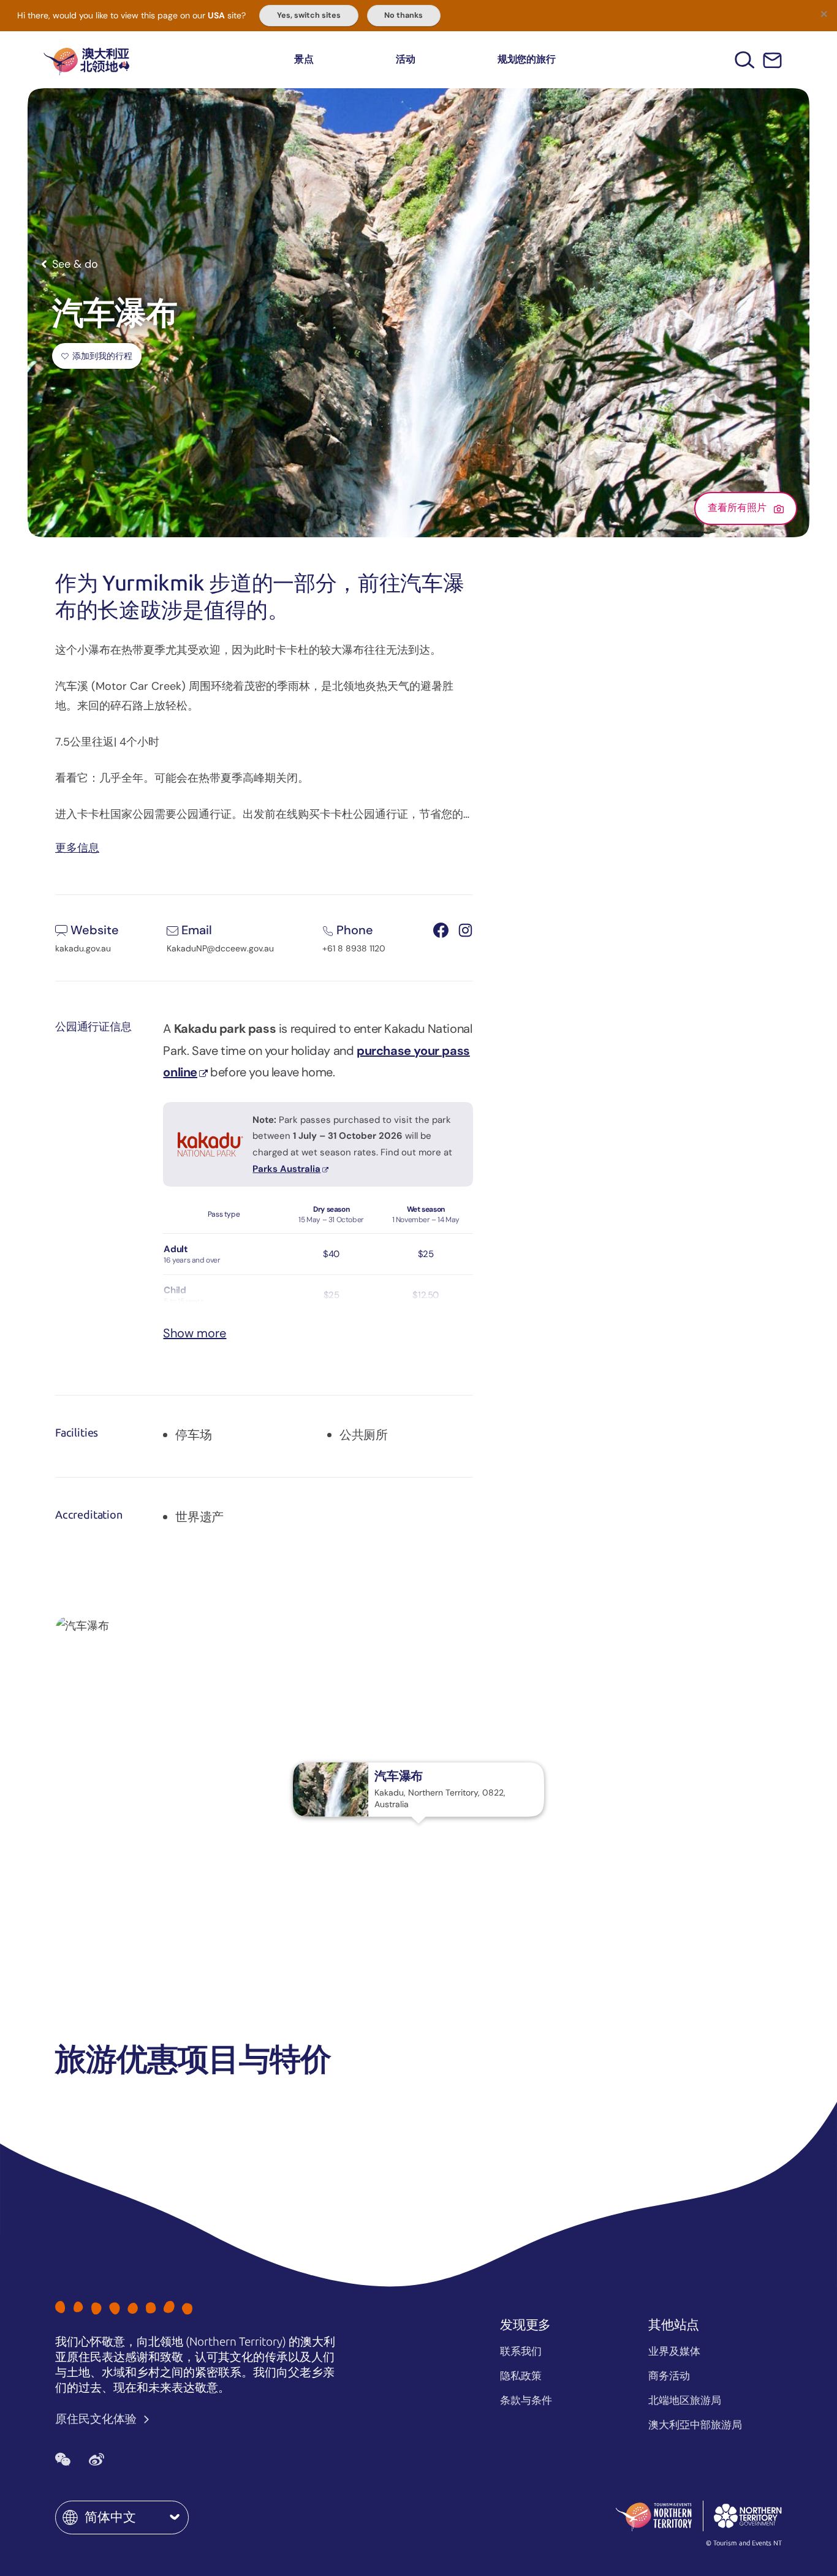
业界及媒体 (674, 2351)
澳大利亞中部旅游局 (695, 2425)
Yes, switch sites (309, 15)
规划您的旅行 (527, 59)
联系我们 (521, 2351)
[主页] (86, 60)
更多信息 (77, 847)
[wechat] (63, 2459)
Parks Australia (286, 1169)
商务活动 (669, 2376)
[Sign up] (772, 60)
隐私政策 (521, 2376)
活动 (406, 59)
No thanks (403, 15)
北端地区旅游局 (685, 2400)
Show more (195, 1333)
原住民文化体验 (97, 2419)
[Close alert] (824, 13)
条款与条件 (526, 2400)
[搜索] (745, 60)
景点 (304, 59)
